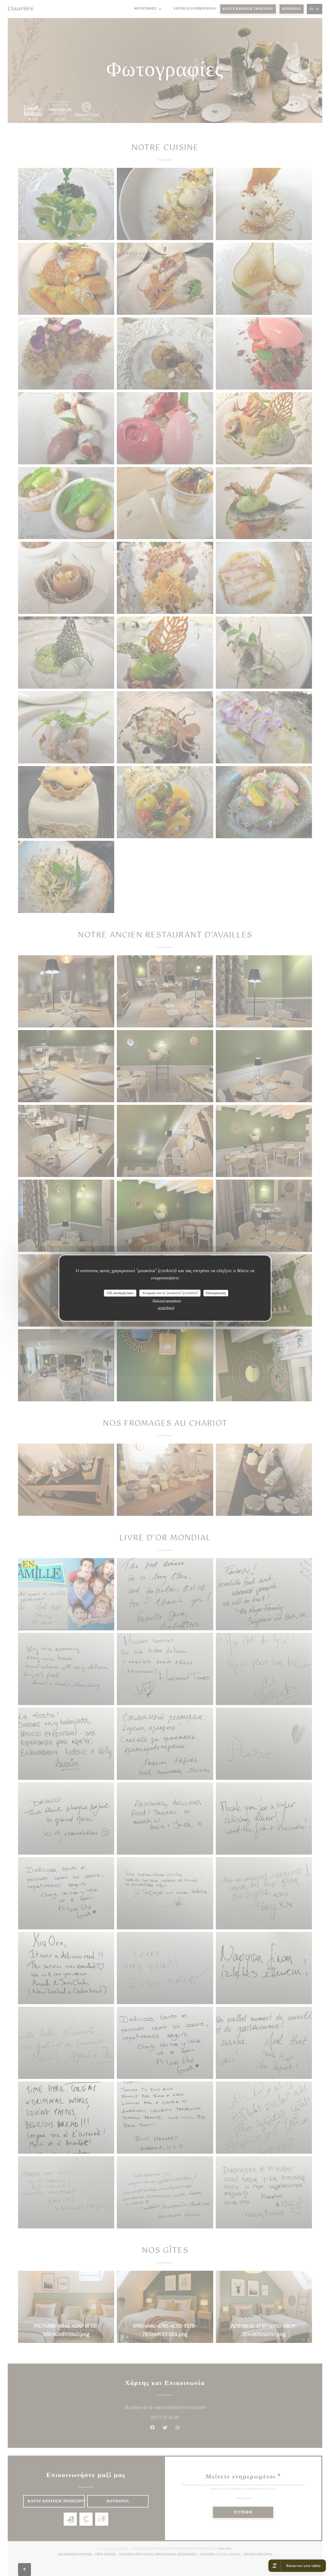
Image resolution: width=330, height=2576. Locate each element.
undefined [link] (166, 1308)
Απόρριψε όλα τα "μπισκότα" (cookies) (170, 1293)
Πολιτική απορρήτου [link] (167, 1301)
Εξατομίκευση (216, 1293)
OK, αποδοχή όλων (120, 1293)
